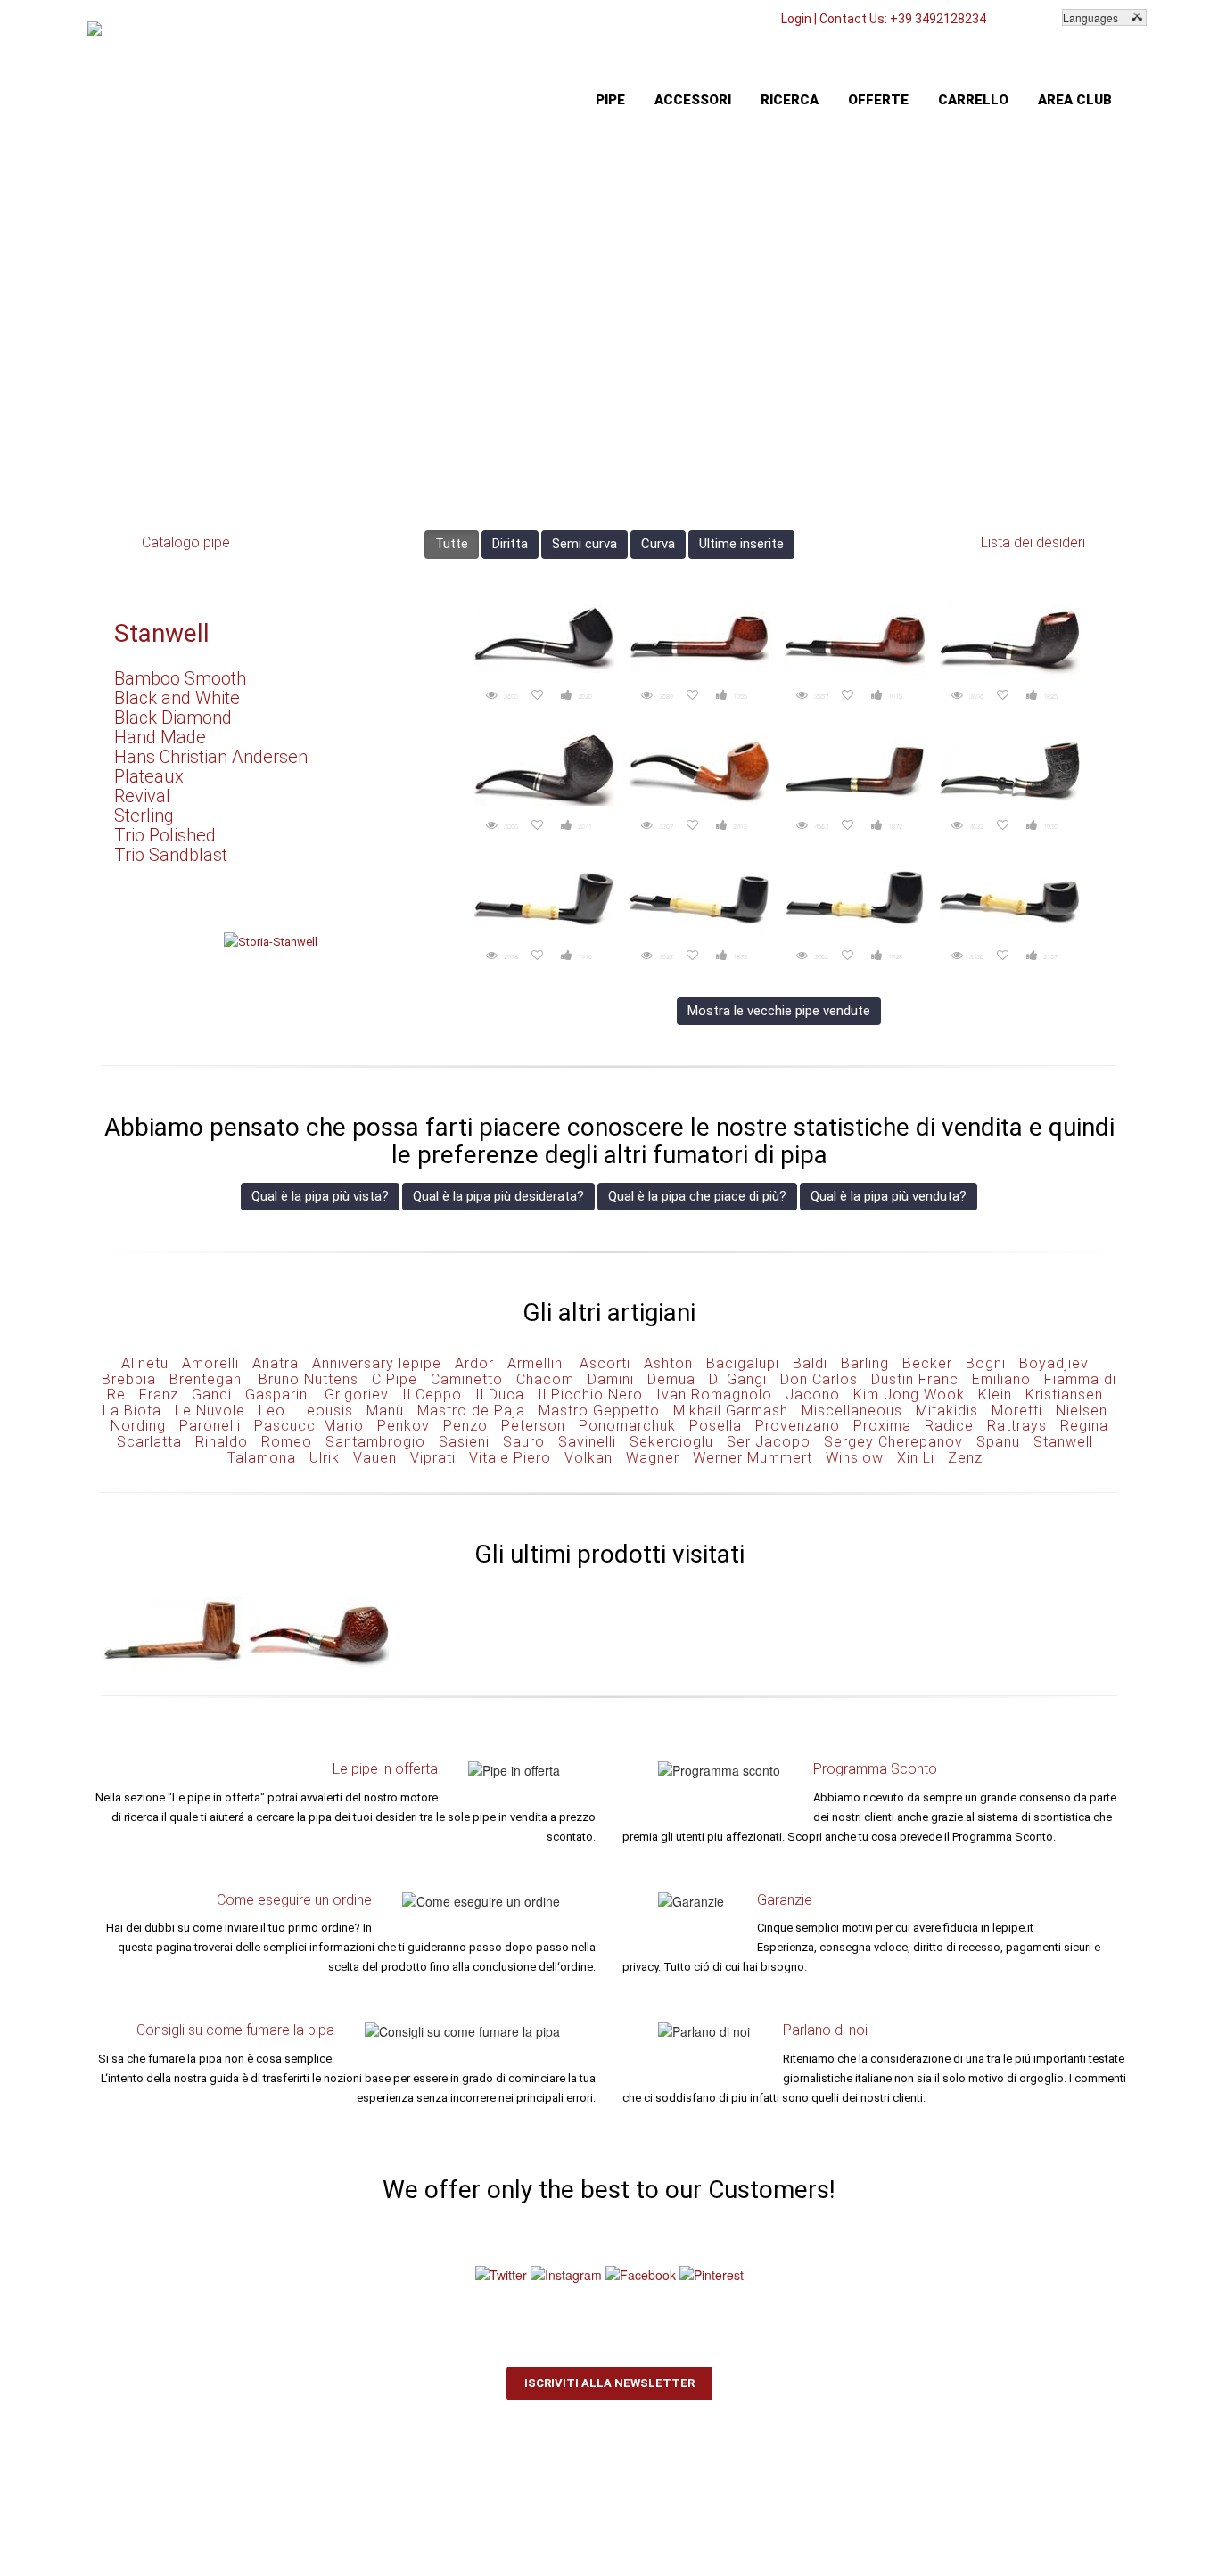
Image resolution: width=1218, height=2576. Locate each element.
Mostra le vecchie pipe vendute (779, 1011)
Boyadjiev (1054, 1363)
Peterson (533, 1426)
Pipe (610, 100)
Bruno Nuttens (309, 1379)
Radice (949, 1426)
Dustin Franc (915, 1379)
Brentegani (207, 1379)
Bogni (986, 1363)
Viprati (433, 1458)
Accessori (693, 100)
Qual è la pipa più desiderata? (498, 1196)
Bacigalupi (743, 1363)
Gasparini (278, 1395)
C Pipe (395, 1379)
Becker (927, 1363)
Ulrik (325, 1458)
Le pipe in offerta (385, 1769)
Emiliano (1001, 1379)
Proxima (882, 1426)
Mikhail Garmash (731, 1411)
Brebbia (129, 1379)
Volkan (588, 1458)
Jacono (813, 1395)
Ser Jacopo (769, 1442)
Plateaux (149, 776)
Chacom (545, 1379)
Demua (671, 1379)
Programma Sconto (875, 1769)
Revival (142, 796)
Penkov (403, 1426)
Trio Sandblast (171, 855)
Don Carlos (819, 1379)
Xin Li (916, 1458)
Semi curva (584, 544)
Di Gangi (738, 1379)
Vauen (375, 1458)
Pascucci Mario (309, 1426)
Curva (658, 544)
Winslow (855, 1458)
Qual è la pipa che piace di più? (697, 1196)
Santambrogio (375, 1442)
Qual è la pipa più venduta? (889, 1196)
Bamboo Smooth (180, 678)
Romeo (287, 1442)
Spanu (998, 1442)
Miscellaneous (852, 1411)
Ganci (212, 1395)
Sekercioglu (671, 1442)
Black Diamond (173, 718)
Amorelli (210, 1363)
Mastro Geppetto (599, 1411)
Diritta (510, 544)
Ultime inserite (741, 544)
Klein (995, 1395)
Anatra (276, 1363)
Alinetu (145, 1363)
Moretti (1017, 1411)
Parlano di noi (825, 2030)
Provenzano (798, 1426)
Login (796, 19)
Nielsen (1082, 1411)
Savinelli (587, 1442)
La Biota (132, 1411)
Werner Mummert (753, 1458)
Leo (272, 1411)
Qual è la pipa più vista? (320, 1196)
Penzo (465, 1426)
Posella (716, 1426)
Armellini (537, 1363)
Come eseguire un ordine (294, 1900)
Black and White (177, 698)
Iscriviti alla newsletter (609, 2383)
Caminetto (467, 1379)
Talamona (262, 1458)
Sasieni (464, 1442)
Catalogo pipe (186, 542)
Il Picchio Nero (590, 1395)
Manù (385, 1411)
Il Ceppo (432, 1395)
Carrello (973, 100)
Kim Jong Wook (909, 1395)
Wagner (653, 1458)
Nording (138, 1426)
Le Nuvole (210, 1411)
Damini (611, 1379)
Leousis (326, 1411)
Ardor (474, 1363)
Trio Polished (165, 835)
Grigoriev (357, 1395)
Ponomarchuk (627, 1426)
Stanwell (162, 633)
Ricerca (790, 100)
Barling (865, 1363)
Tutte (452, 544)
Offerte (878, 100)
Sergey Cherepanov (893, 1442)
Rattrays (1017, 1426)
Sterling (144, 816)
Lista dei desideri (1033, 542)
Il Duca (500, 1395)
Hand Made (160, 737)
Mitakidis (947, 1411)
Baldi (810, 1363)
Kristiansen (1064, 1395)
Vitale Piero (510, 1458)
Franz (159, 1395)
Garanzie (785, 1900)
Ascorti (605, 1363)
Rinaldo (222, 1442)
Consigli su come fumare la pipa (235, 2030)
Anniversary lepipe (377, 1363)
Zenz (965, 1458)
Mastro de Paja (471, 1411)
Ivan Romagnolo (714, 1395)
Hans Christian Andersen (211, 757)
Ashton (668, 1363)
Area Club (1075, 100)
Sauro (524, 1442)
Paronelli (210, 1426)
